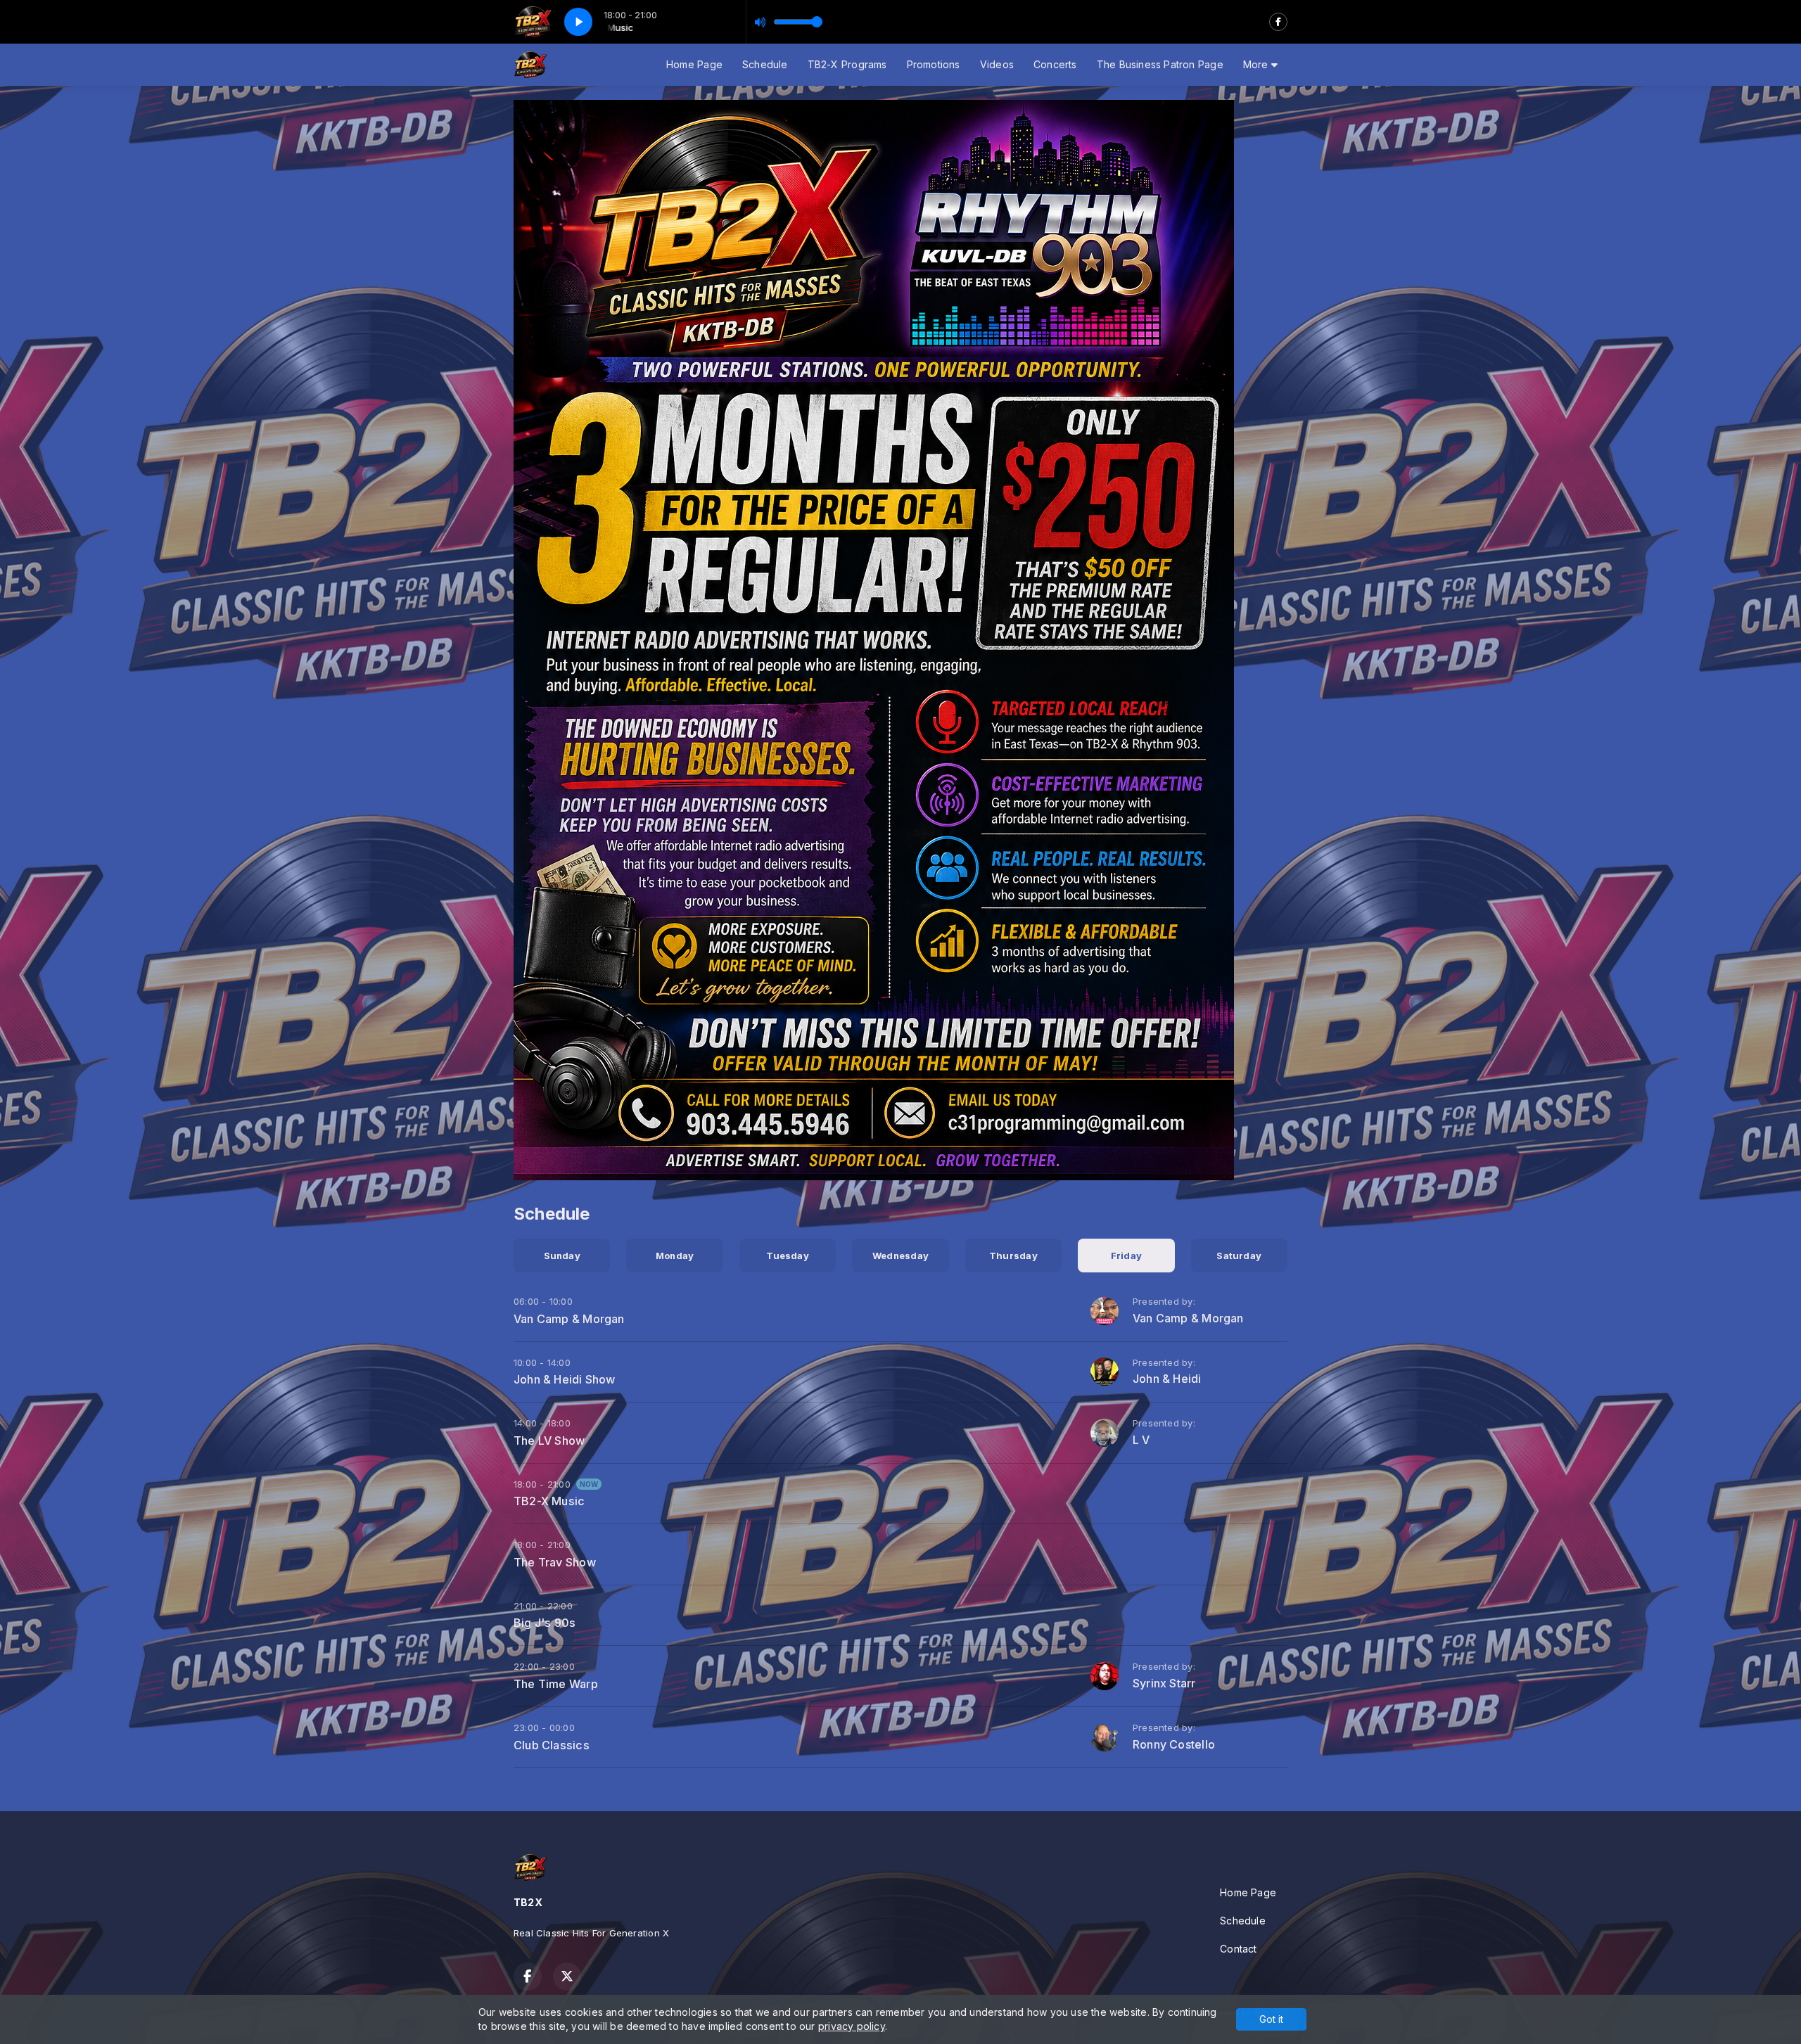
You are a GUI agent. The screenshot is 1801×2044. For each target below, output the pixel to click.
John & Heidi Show (565, 1379)
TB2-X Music (549, 1501)
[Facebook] (1278, 22)
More (1257, 64)
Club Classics (552, 1745)
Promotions (934, 64)
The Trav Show (555, 1562)
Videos (997, 64)
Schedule (765, 64)
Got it (1271, 2019)
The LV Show (549, 1441)
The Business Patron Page (1160, 64)
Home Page (694, 64)
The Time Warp (556, 1684)
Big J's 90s (545, 1623)
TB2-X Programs (847, 64)
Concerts (1055, 64)
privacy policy (852, 2026)
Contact (1238, 1949)
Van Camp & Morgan (569, 1319)
